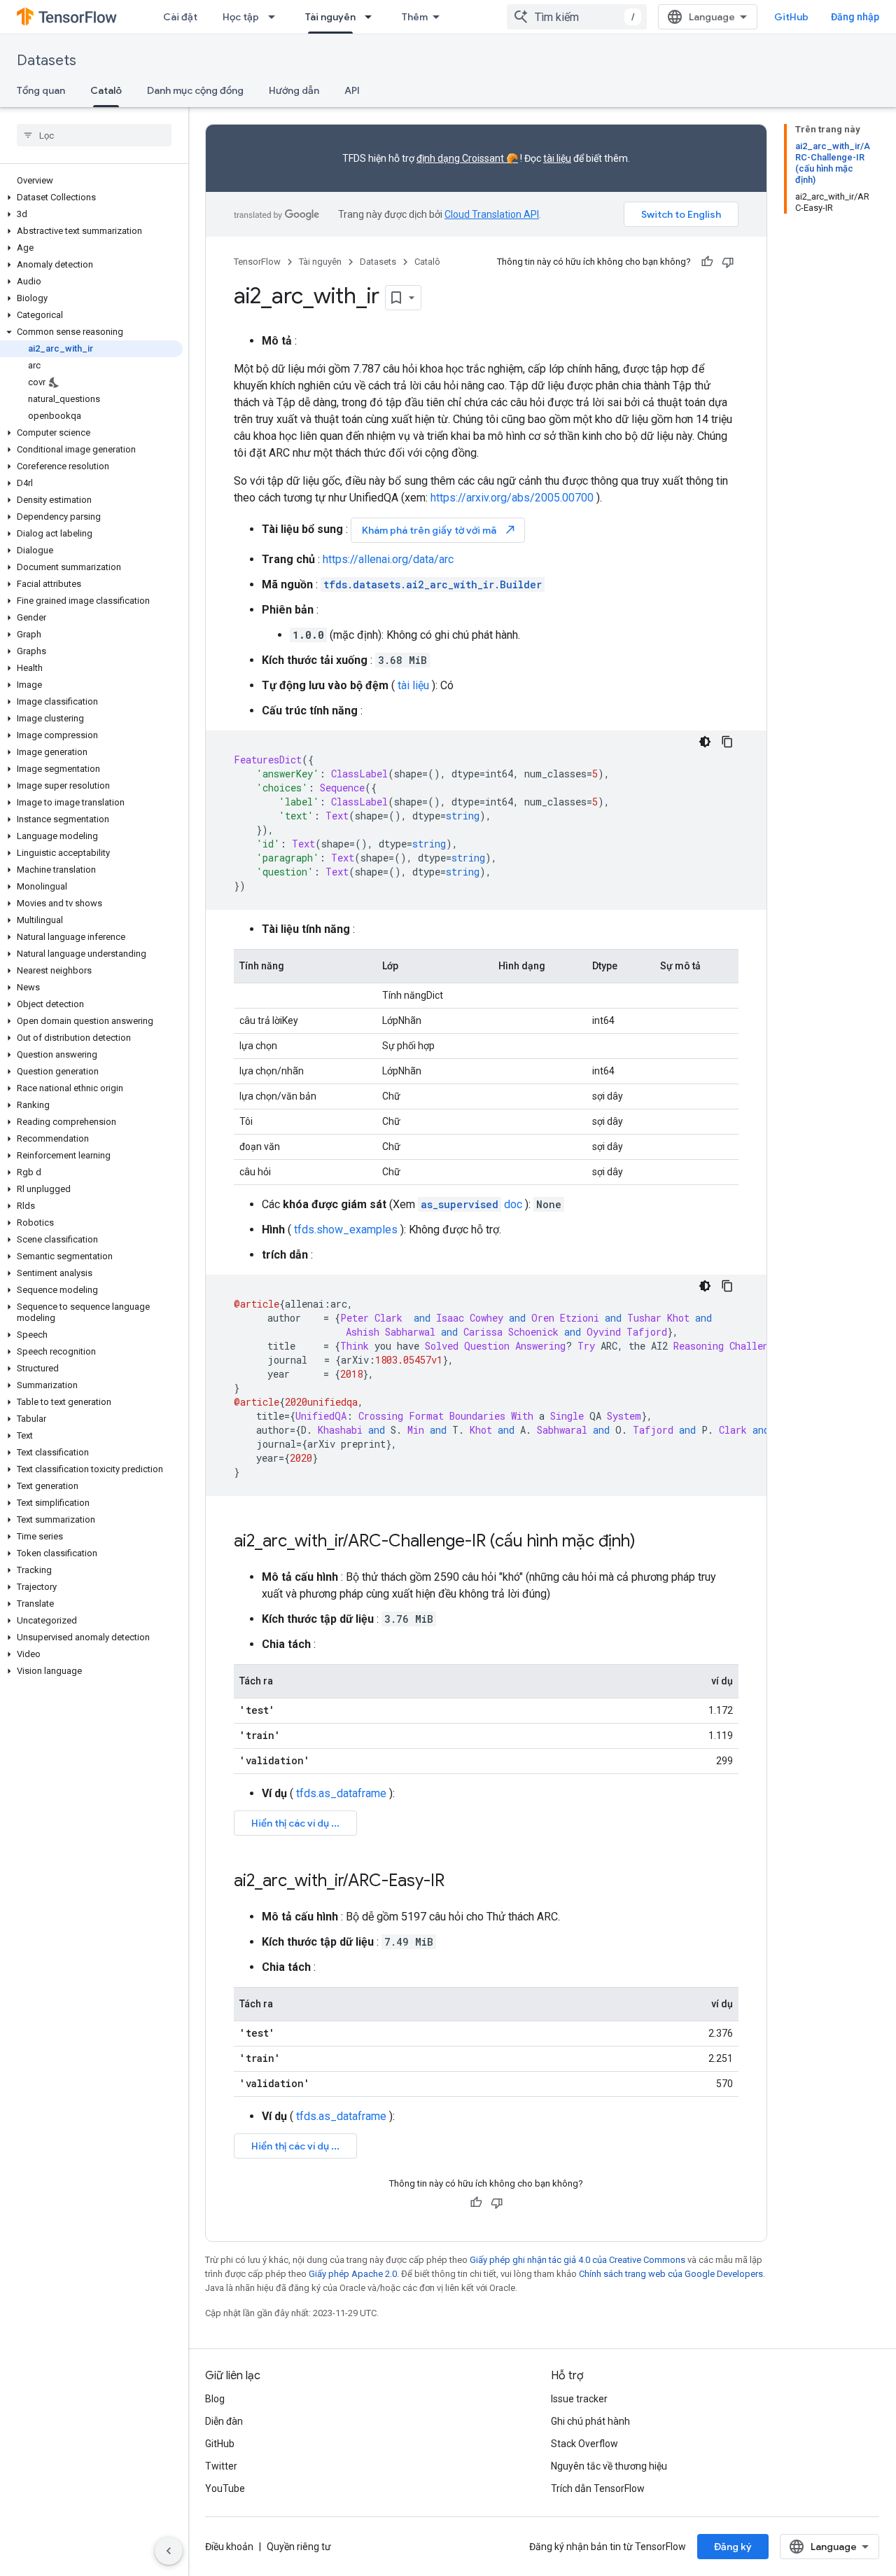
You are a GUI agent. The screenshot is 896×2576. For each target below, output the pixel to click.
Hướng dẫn (294, 90)
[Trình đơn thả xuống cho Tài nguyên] (372, 17)
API (352, 90)
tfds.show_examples (346, 1230)
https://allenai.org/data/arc (388, 559)
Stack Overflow (584, 2444)
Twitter (221, 2466)
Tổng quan (41, 90)
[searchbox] (94, 135)
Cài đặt (180, 17)
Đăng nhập (855, 17)
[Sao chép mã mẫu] (727, 742)
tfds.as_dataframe (341, 1793)
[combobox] (577, 17)
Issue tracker (579, 2399)
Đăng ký (733, 2547)
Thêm (415, 17)
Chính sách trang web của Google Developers (671, 2274)
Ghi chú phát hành (590, 2421)
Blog (215, 2399)
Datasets (47, 61)
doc (471, 1204)
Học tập (241, 17)
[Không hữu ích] (728, 262)
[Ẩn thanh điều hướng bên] (169, 2551)
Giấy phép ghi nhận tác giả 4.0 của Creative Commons (577, 2260)
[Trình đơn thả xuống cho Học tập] (276, 17)
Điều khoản (229, 2547)
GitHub (791, 17)
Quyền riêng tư (299, 2547)
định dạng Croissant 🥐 (467, 158)
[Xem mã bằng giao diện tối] (705, 742)
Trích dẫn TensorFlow (598, 2488)
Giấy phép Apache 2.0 (353, 2274)
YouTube (225, 2488)
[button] (91, 198)
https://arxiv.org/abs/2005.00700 (512, 498)
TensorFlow (257, 262)
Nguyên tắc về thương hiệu (609, 2466)
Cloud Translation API (492, 214)
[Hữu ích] (707, 262)
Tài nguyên (330, 17)
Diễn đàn (224, 2421)
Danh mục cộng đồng (195, 90)
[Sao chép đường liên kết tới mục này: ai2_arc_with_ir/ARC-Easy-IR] (458, 1882)
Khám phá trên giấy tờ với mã (439, 530)
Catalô (106, 90)
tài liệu (557, 158)
